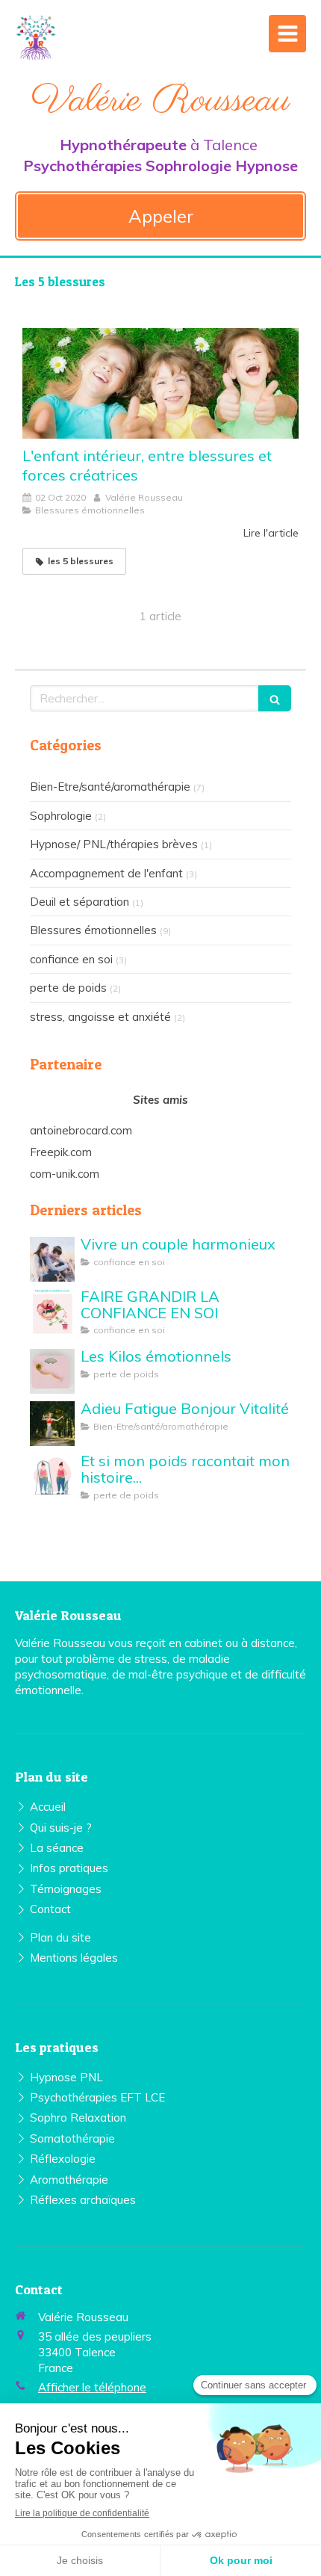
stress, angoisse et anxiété (100, 1017)
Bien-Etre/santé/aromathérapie (110, 787)
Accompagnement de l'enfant (106, 873)
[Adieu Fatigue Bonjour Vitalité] (52, 1424)
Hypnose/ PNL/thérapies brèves (114, 844)
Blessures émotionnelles (93, 930)
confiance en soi (71, 959)
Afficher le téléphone (92, 2387)
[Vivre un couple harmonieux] (52, 1259)
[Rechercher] (275, 698)
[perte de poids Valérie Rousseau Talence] (52, 1371)
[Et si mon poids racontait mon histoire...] (52, 1476)
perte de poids (68, 988)
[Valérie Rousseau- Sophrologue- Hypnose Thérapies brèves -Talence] (35, 37)
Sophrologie (61, 816)
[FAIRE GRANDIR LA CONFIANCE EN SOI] (52, 1312)
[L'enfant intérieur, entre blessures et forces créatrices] (160, 383)
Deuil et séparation (80, 902)
